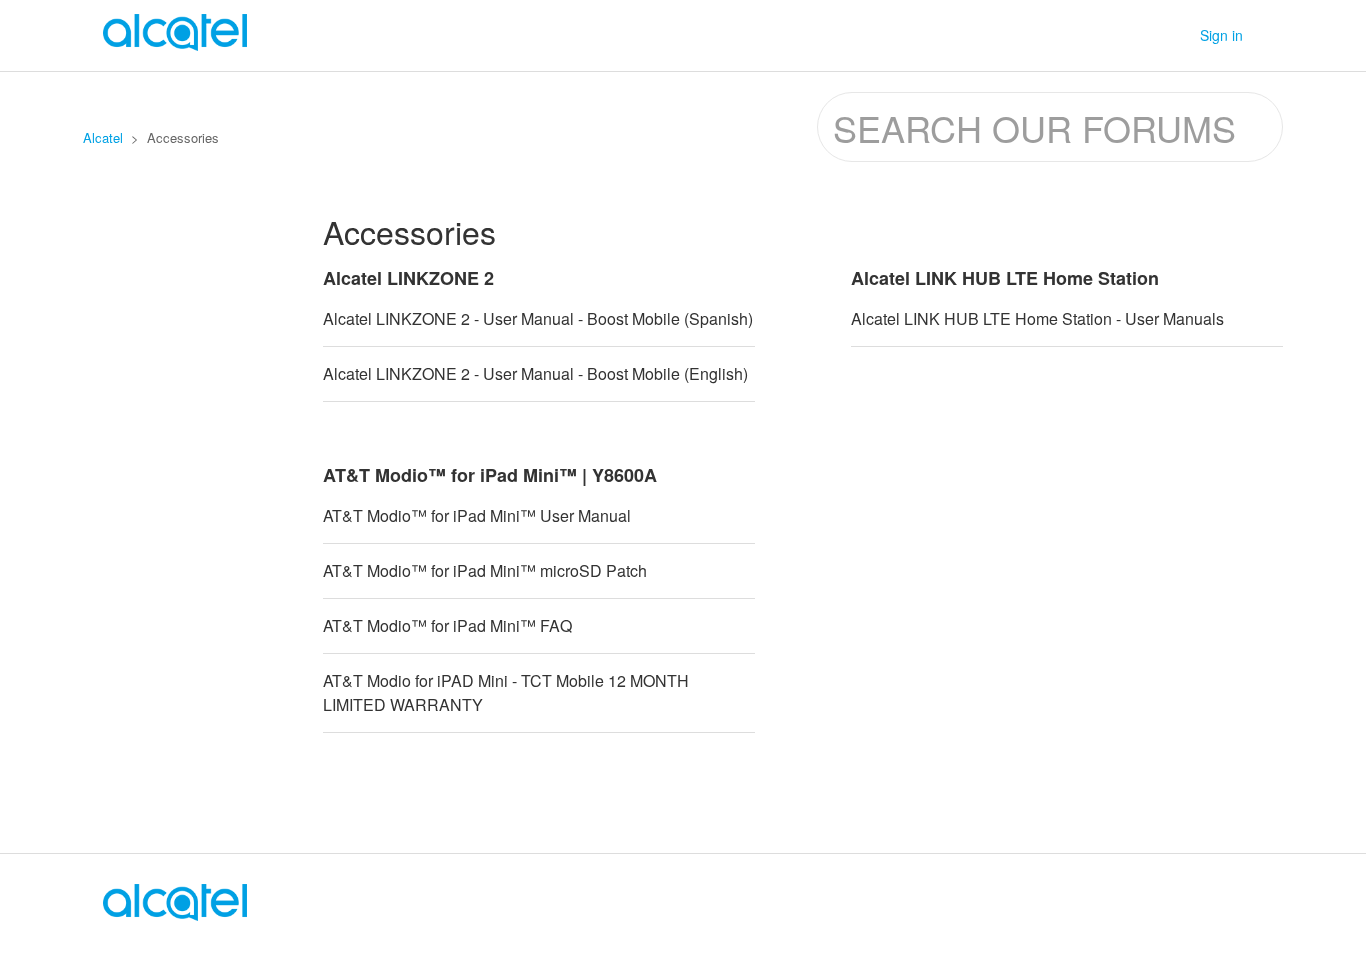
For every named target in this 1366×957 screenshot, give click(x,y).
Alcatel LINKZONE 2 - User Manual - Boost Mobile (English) (535, 373)
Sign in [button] (1221, 35)
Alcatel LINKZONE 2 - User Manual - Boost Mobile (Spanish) (538, 318)
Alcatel (103, 137)
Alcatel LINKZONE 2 (408, 278)
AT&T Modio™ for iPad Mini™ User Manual (477, 515)
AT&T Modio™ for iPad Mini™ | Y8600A (490, 475)
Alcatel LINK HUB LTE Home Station (1005, 278)
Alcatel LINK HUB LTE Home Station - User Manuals (1037, 318)
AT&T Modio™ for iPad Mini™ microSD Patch (485, 570)
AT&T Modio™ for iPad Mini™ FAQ (447, 625)
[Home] (175, 914)
